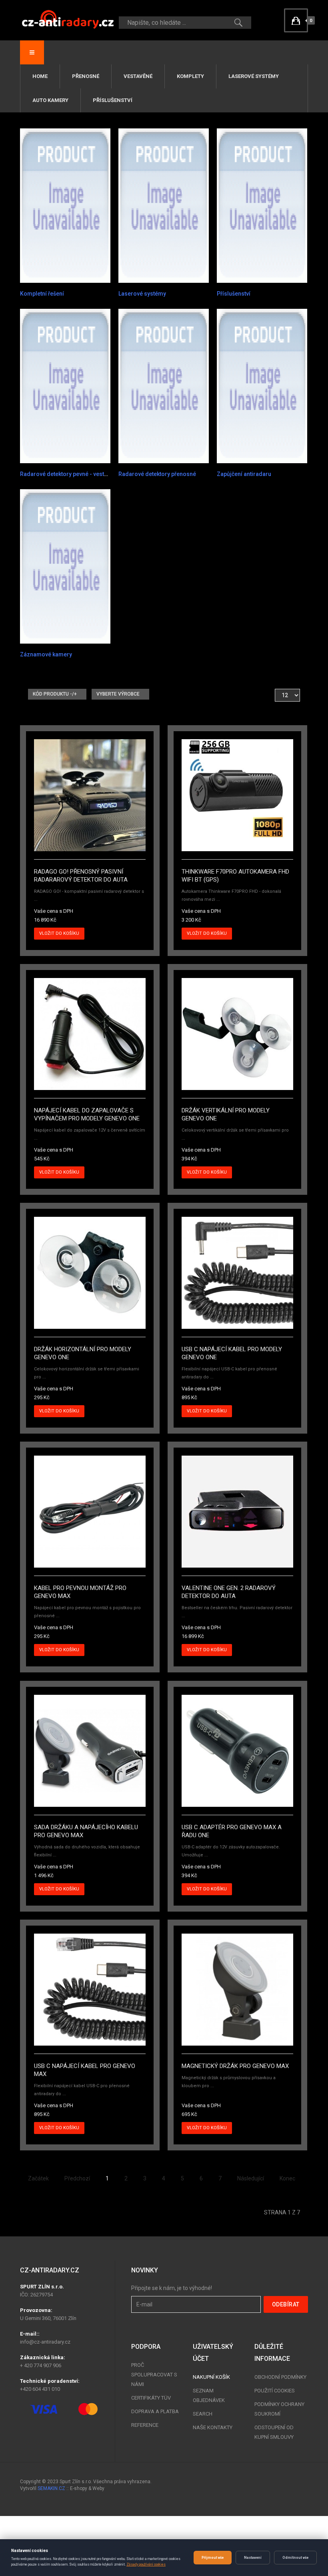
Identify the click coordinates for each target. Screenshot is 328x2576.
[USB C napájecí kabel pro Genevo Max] (90, 1989)
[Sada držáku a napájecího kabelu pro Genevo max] (90, 1750)
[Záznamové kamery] (65, 566)
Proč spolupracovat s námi (154, 2375)
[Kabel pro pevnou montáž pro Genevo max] (90, 1511)
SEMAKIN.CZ (51, 2488)
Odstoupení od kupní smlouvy (274, 2432)
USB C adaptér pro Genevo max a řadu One (232, 1831)
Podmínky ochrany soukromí (279, 2409)
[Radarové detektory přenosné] (164, 386)
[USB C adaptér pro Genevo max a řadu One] (237, 1750)
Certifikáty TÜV (151, 2398)
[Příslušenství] (262, 205)
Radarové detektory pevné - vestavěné (70, 474)
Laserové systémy (254, 76)
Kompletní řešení (42, 294)
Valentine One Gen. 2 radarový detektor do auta (229, 1592)
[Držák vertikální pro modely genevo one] (237, 1034)
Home (40, 76)
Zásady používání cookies (146, 2564)
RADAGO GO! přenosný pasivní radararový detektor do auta (81, 876)
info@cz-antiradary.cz (45, 2342)
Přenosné (86, 76)
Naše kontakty (213, 2427)
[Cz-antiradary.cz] (68, 19)
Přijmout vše (213, 2558)
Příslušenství (113, 100)
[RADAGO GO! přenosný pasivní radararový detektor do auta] (90, 795)
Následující (251, 2178)
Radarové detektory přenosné (157, 474)
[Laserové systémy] (164, 205)
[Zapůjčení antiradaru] (262, 386)
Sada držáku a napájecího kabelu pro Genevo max (86, 1831)
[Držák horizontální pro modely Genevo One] (90, 1272)
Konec (287, 2178)
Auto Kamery (50, 100)
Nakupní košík (211, 2377)
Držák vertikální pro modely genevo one (226, 1114)
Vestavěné (138, 76)
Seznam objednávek (209, 2395)
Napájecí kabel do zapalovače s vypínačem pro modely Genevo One (87, 1114)
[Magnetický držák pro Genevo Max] (237, 1989)
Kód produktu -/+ (55, 694)
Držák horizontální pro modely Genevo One (83, 1353)
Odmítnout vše (295, 2558)
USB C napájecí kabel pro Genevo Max (85, 2070)
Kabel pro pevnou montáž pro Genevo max (80, 1592)
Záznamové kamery (46, 654)
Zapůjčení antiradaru (244, 474)
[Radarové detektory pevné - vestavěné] (65, 386)
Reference (145, 2425)
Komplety (190, 76)
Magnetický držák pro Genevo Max (235, 2066)
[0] (296, 20)
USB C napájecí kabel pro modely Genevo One (232, 1353)
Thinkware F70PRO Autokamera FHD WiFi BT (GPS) (235, 876)
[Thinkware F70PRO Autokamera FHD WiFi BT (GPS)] (237, 795)
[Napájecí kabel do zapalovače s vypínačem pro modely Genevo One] (90, 1034)
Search (203, 2414)
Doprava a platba (155, 2411)
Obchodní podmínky (280, 2377)
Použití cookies (275, 2391)
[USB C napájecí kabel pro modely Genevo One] (237, 1272)
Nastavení (253, 2558)
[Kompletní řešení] (65, 205)
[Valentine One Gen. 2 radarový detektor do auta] (237, 1511)
